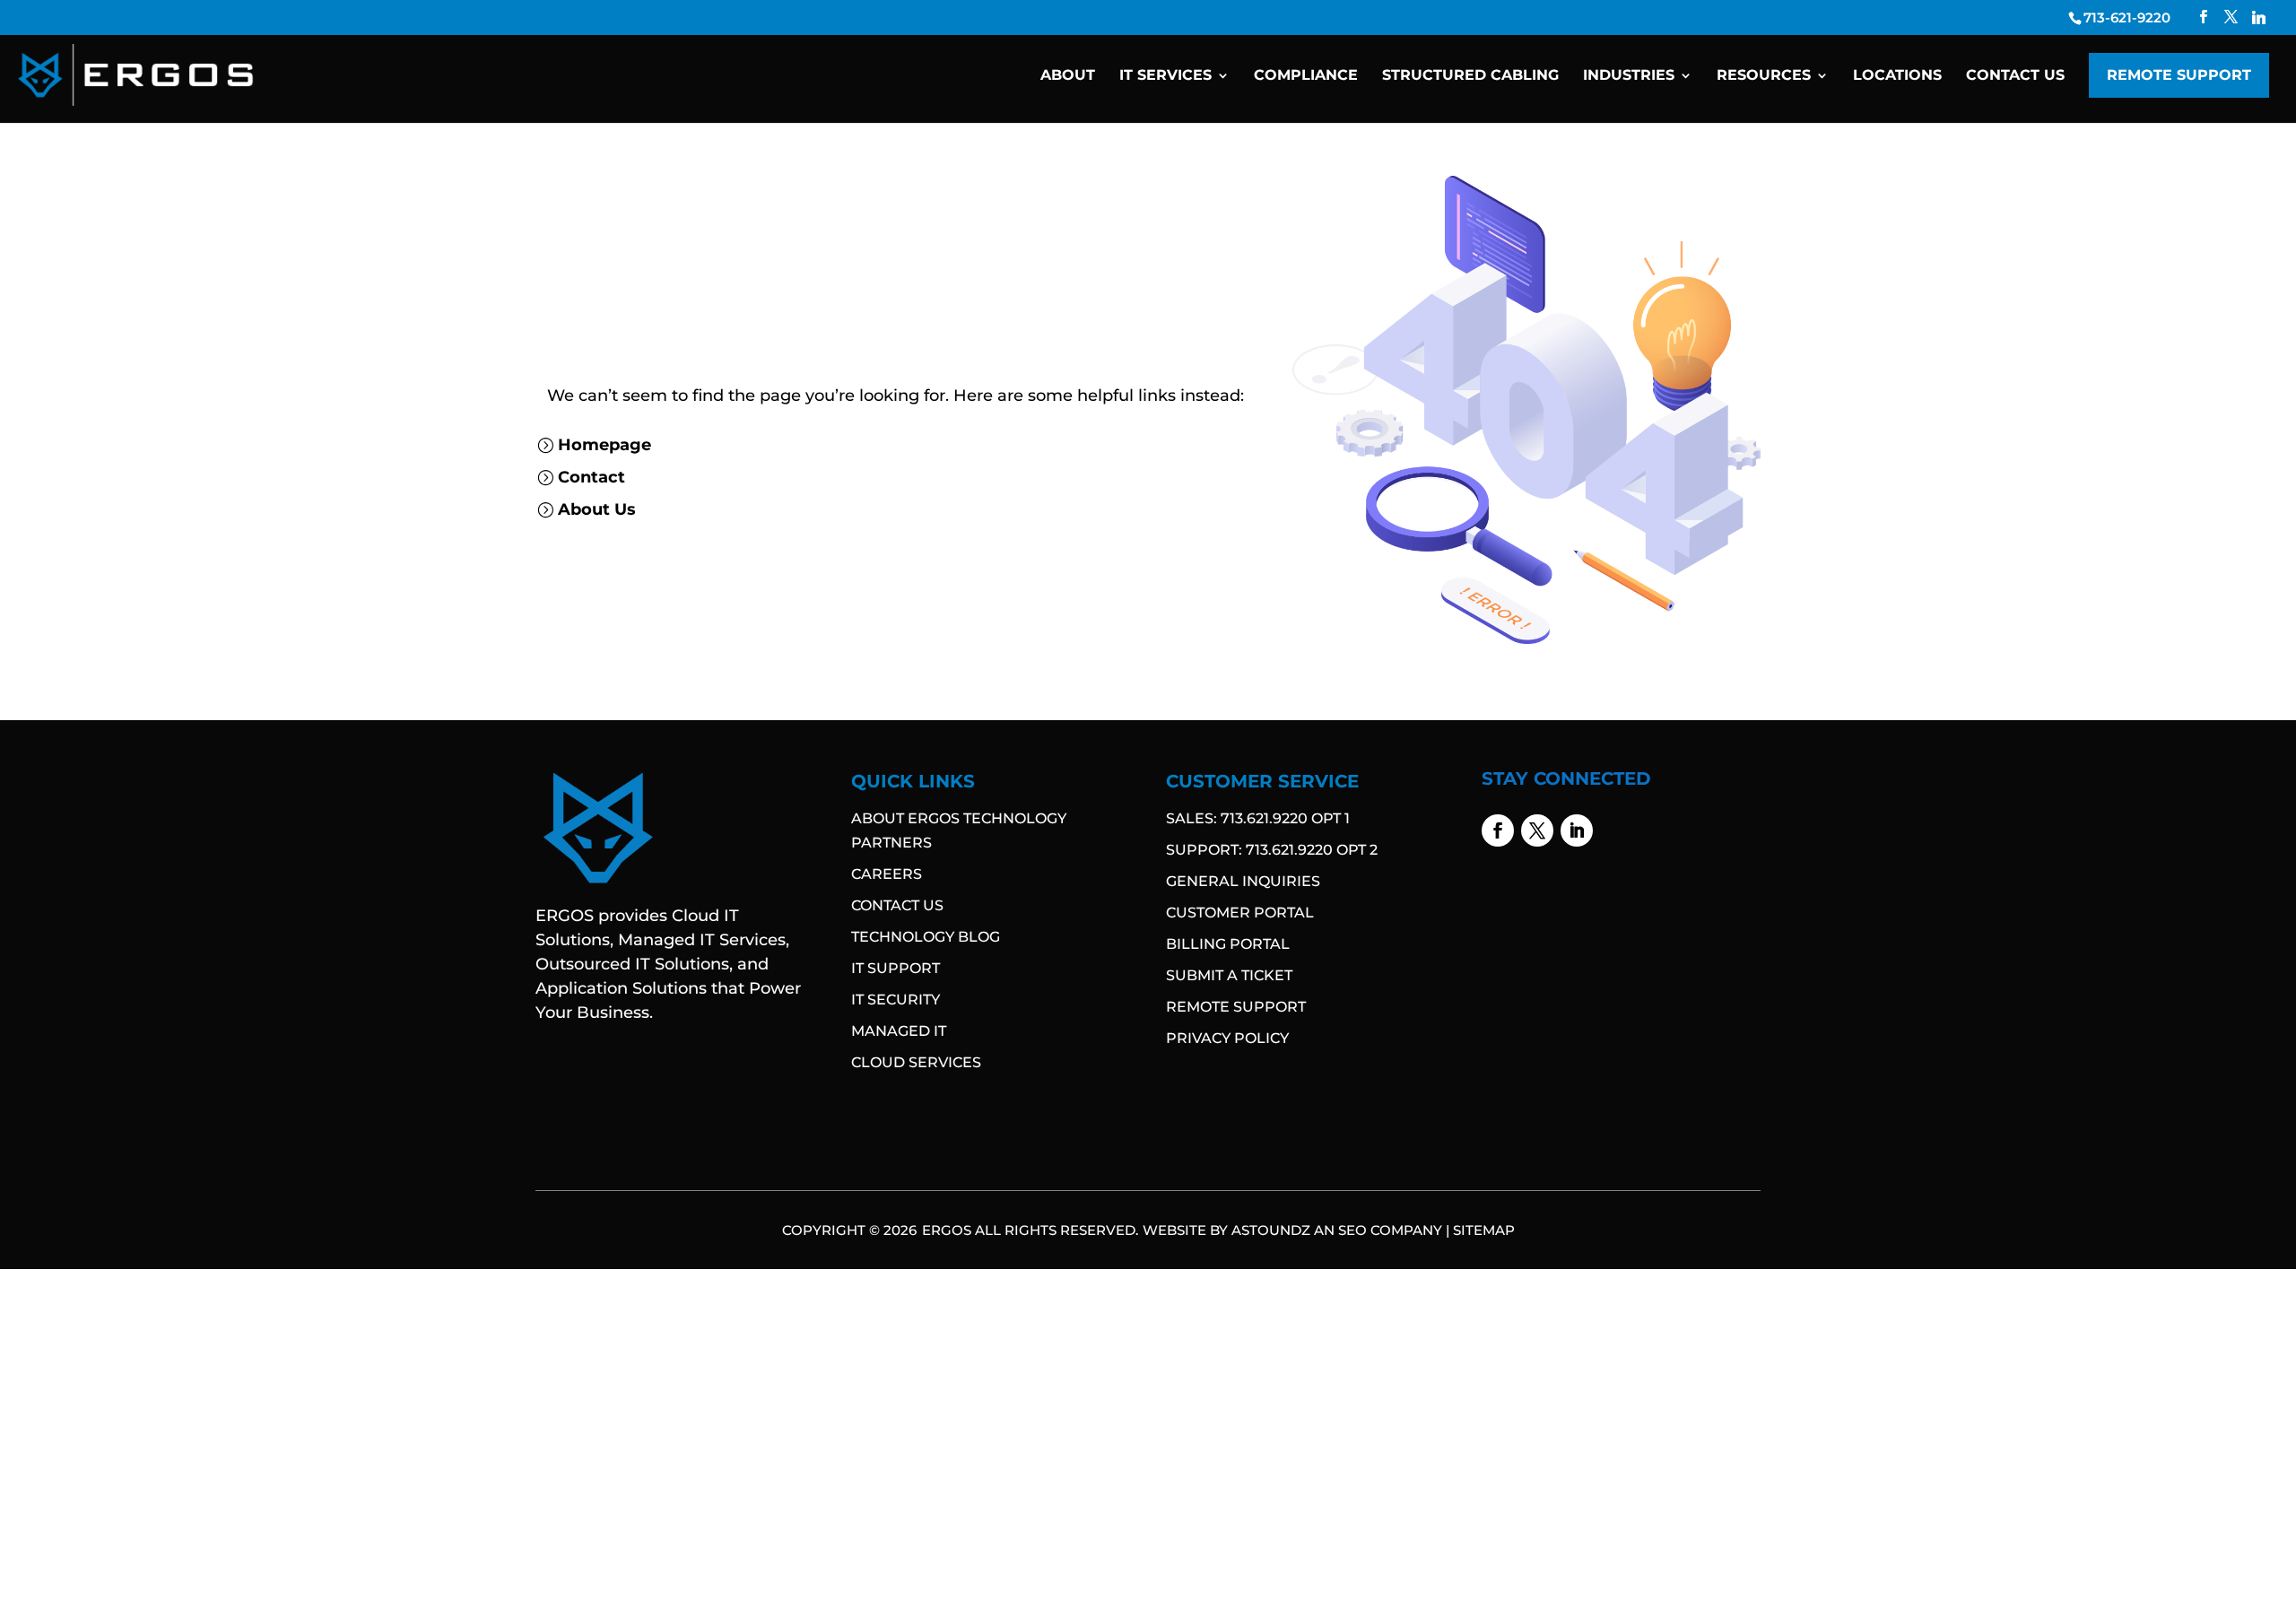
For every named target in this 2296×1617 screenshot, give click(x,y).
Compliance (1306, 76)
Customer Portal (1240, 913)
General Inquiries (1243, 881)
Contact (591, 477)
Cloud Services (916, 1062)
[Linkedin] (2259, 17)
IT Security (896, 1000)
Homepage (604, 445)
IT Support (896, 968)
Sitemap (1484, 1230)
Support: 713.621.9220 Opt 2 (1272, 850)
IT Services (1165, 76)
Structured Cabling (1470, 76)
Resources (1764, 76)
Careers (887, 874)
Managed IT (899, 1031)
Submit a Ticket (1229, 975)
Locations (1897, 76)
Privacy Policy (1227, 1038)
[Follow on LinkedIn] (1577, 830)
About (1068, 76)
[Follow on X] (1537, 830)
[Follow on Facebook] (1498, 830)
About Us (597, 509)
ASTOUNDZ (1271, 1230)
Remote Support (2179, 75)
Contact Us (2015, 76)
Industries (1629, 76)
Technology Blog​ (926, 937)
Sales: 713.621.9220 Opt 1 (1258, 818)
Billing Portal (1228, 944)
